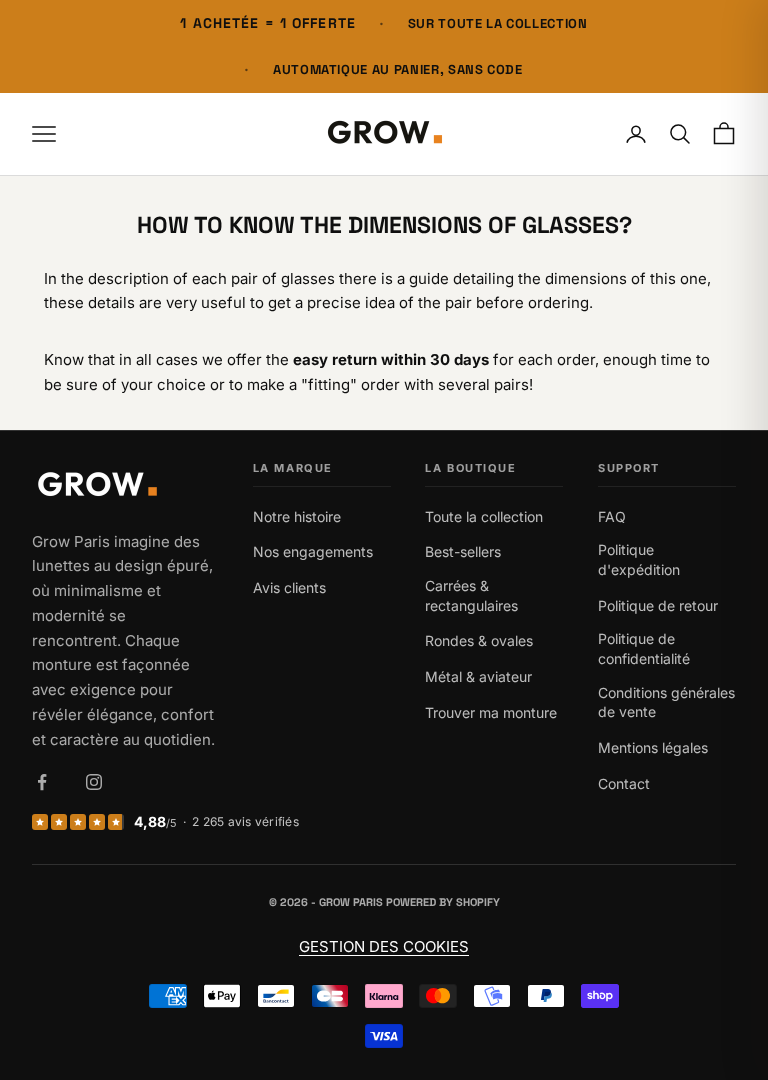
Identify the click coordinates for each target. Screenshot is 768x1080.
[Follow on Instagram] (94, 782)
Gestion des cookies (384, 946)
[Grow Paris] (125, 486)
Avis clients (289, 587)
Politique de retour (658, 605)
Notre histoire (297, 516)
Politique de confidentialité (644, 648)
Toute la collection (484, 516)
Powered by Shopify (443, 902)
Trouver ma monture (491, 712)
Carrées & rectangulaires (471, 595)
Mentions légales (653, 747)
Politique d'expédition (639, 559)
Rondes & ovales (479, 640)
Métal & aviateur (478, 676)
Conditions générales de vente (666, 702)
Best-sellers (463, 551)
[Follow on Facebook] (42, 782)
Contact (624, 783)
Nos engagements (313, 551)
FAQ (612, 516)
